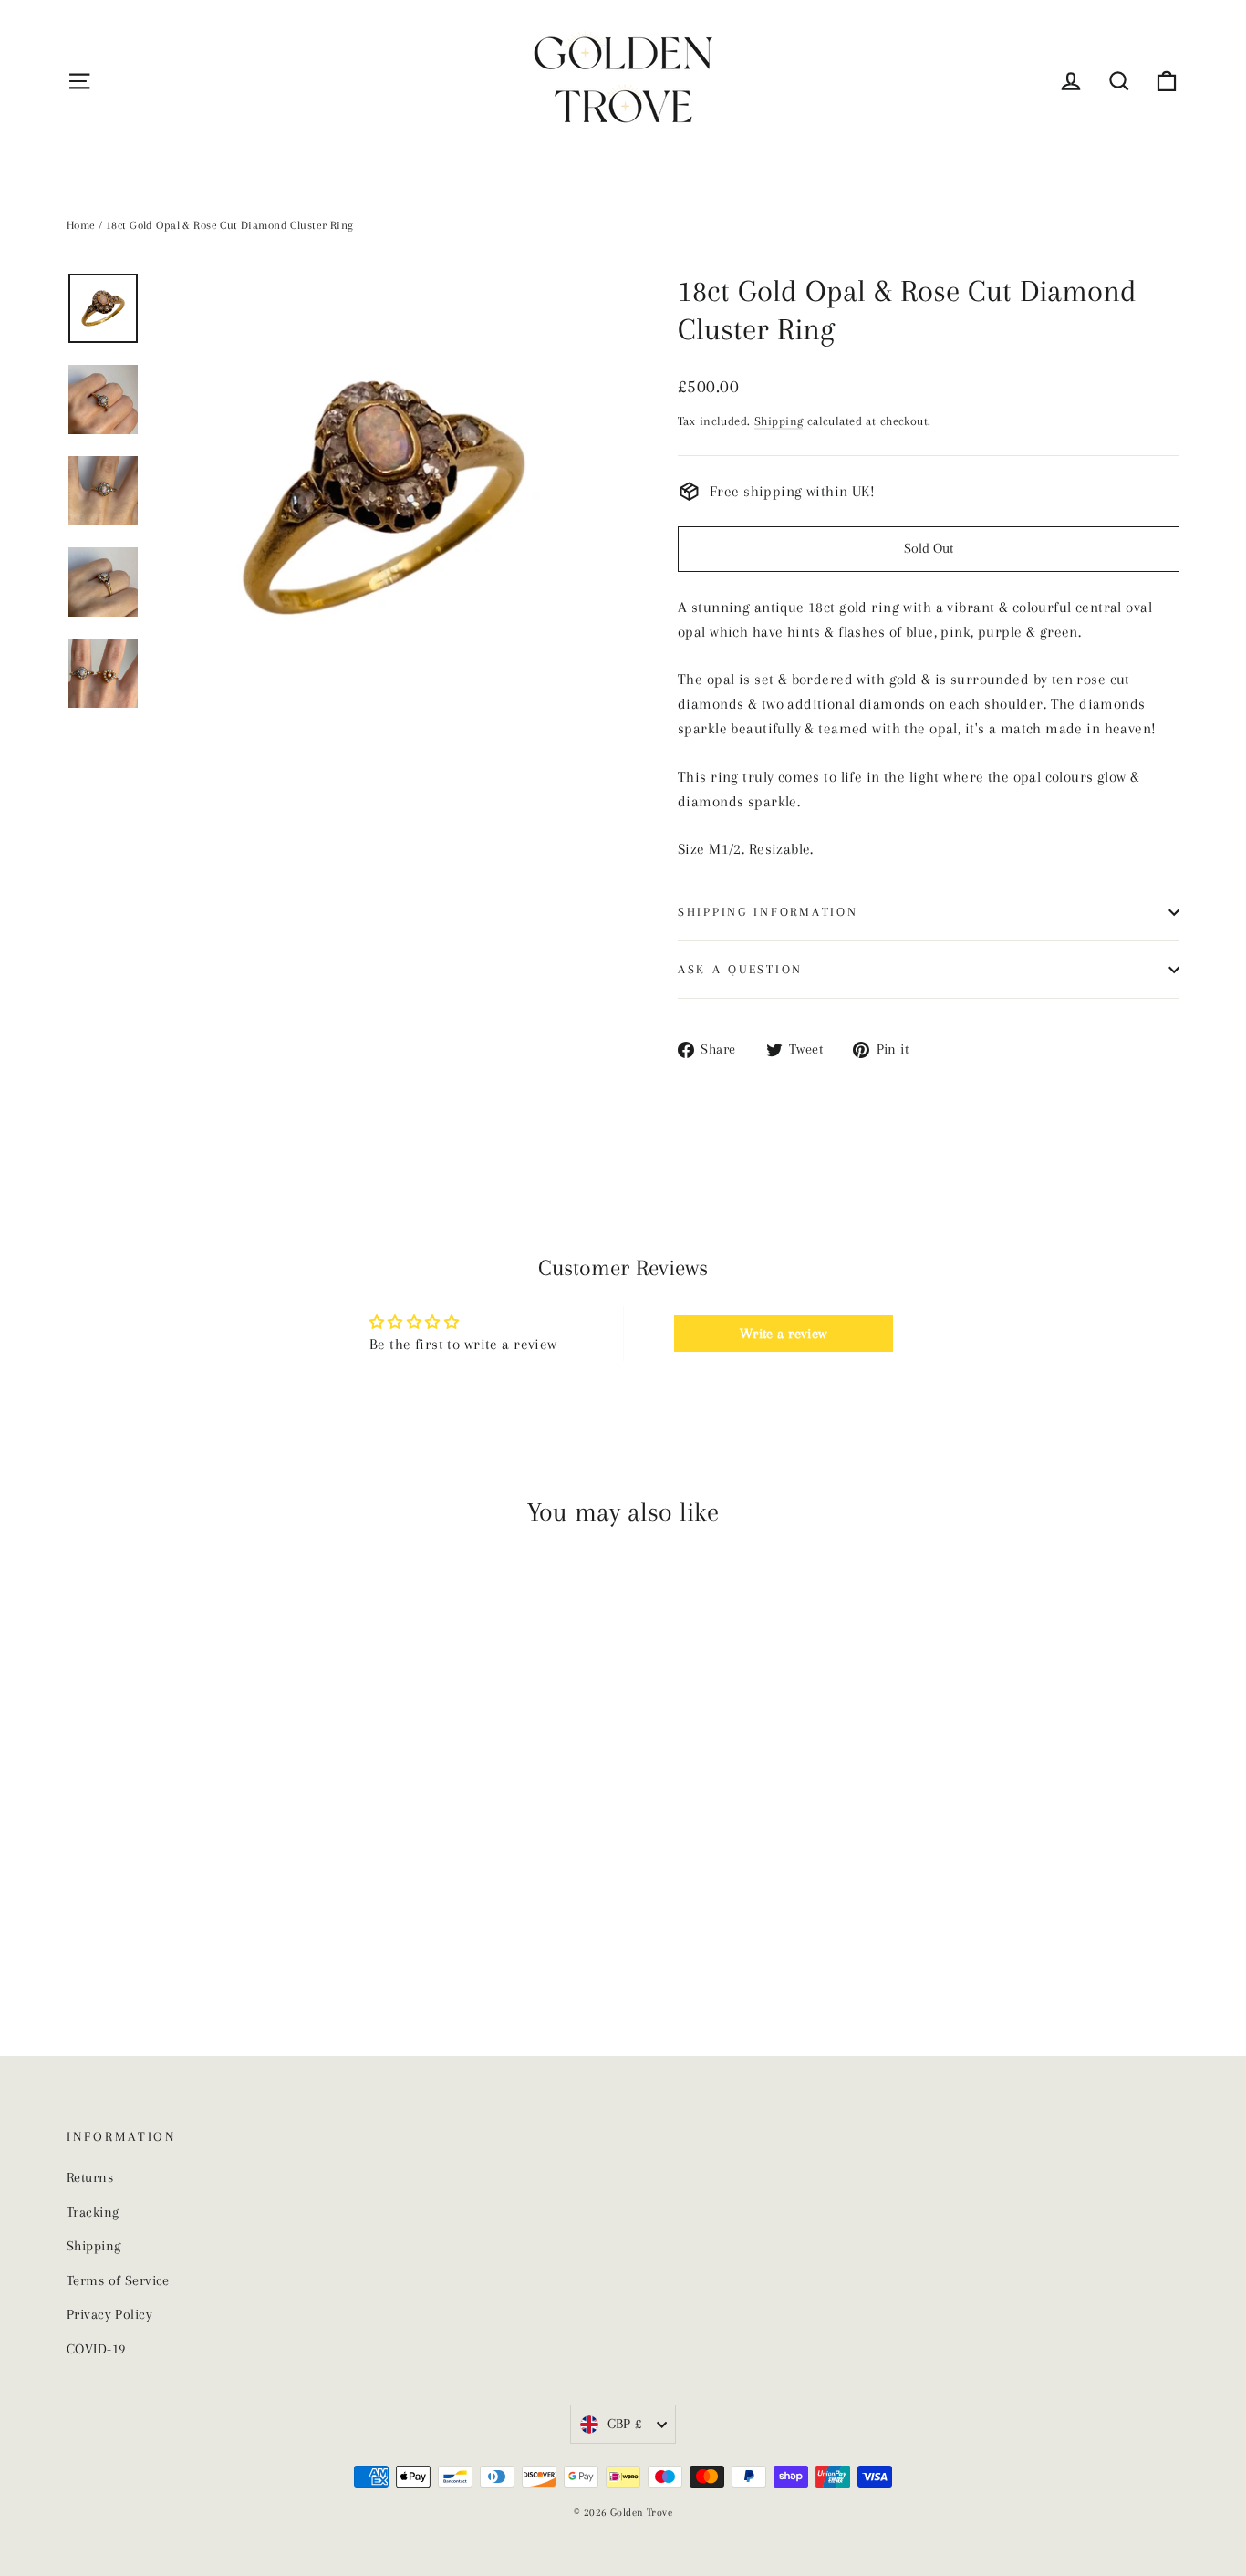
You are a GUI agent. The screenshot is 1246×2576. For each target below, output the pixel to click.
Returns (90, 2177)
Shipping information (768, 912)
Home (81, 225)
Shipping (779, 421)
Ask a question (740, 969)
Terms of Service (118, 2280)
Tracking (93, 2212)
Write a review (784, 1334)
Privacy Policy (109, 2314)
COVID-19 (96, 2349)
